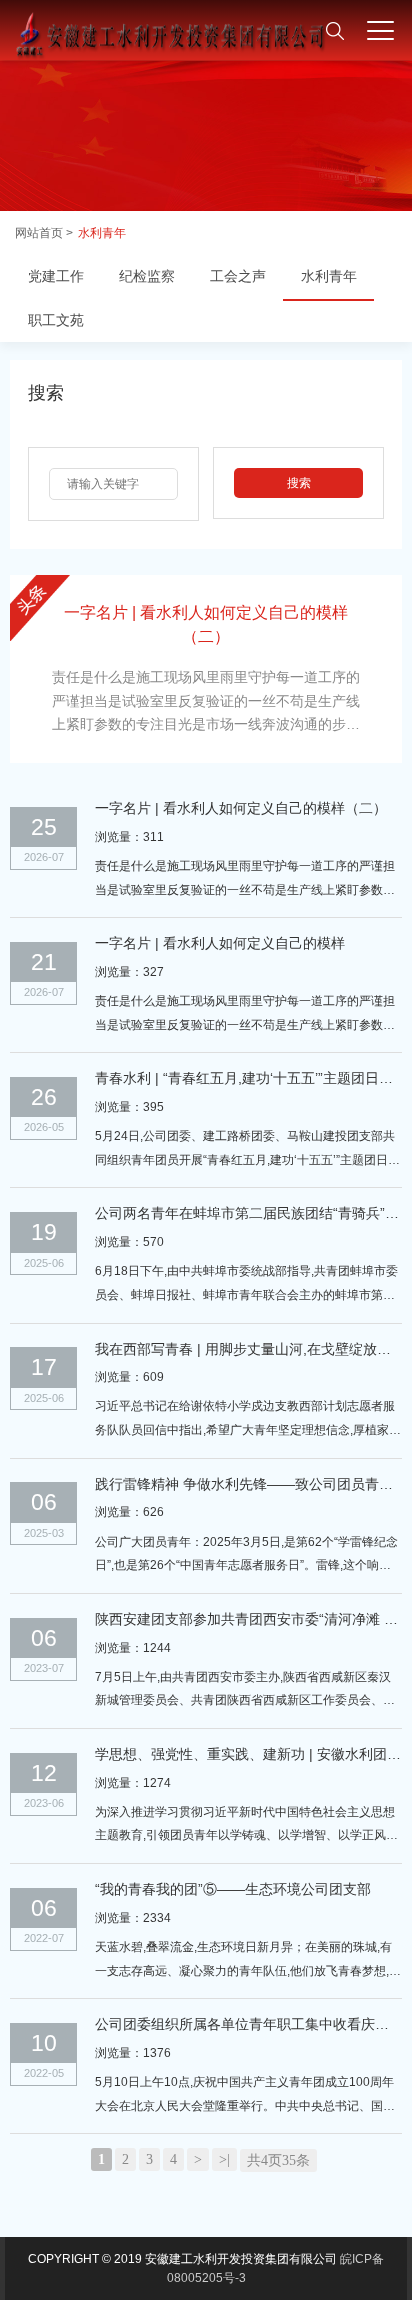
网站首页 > (44, 233)
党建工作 (56, 276)
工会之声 (238, 276)
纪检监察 (147, 276)
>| (224, 2159)
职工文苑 (56, 320)
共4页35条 (278, 2160)
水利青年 (102, 233)
